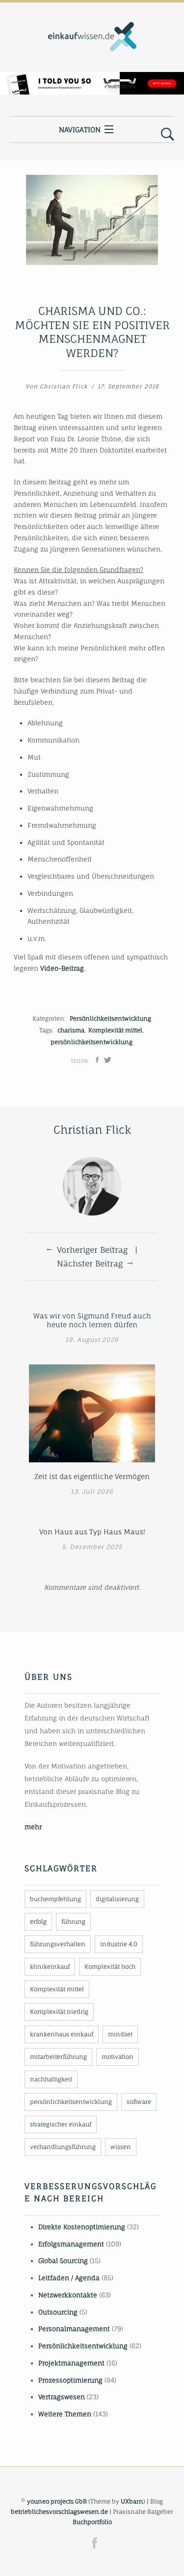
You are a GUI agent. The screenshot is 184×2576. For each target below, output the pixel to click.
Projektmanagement (71, 2363)
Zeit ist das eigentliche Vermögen (92, 1476)
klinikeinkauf (50, 1967)
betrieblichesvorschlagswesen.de (59, 2512)
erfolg (38, 1921)
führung (73, 1921)
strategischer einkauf (61, 2124)
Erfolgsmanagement (71, 2244)
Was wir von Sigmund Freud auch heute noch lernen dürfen (92, 1320)
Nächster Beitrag (90, 1264)
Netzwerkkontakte (68, 2295)
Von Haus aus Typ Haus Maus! (92, 1532)
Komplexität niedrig (59, 2012)
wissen (121, 2147)
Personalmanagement (74, 2329)
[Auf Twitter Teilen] (108, 1060)
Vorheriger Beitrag (92, 1250)
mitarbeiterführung (58, 2057)
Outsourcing (58, 2312)
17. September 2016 (128, 386)
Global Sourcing (63, 2261)
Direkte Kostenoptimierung (82, 2227)
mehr (33, 1827)
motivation (118, 2057)
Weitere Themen (65, 2414)
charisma (71, 1030)
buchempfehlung (55, 1899)
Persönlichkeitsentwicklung (110, 1018)
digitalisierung (117, 1899)
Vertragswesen (62, 2397)
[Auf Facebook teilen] (97, 1060)
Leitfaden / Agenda (69, 2278)
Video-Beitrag (62, 968)
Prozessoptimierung (70, 2380)
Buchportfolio (92, 2522)
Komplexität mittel (115, 1030)
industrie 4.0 (119, 1944)
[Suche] (168, 135)
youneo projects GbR (57, 2501)
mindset (120, 2034)
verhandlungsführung (63, 2147)
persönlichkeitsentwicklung (92, 1042)
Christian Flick (64, 386)
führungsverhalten (58, 1944)
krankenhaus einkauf (62, 2034)
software (139, 2102)
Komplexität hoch (110, 1967)
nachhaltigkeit (51, 2079)
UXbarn (132, 2501)
